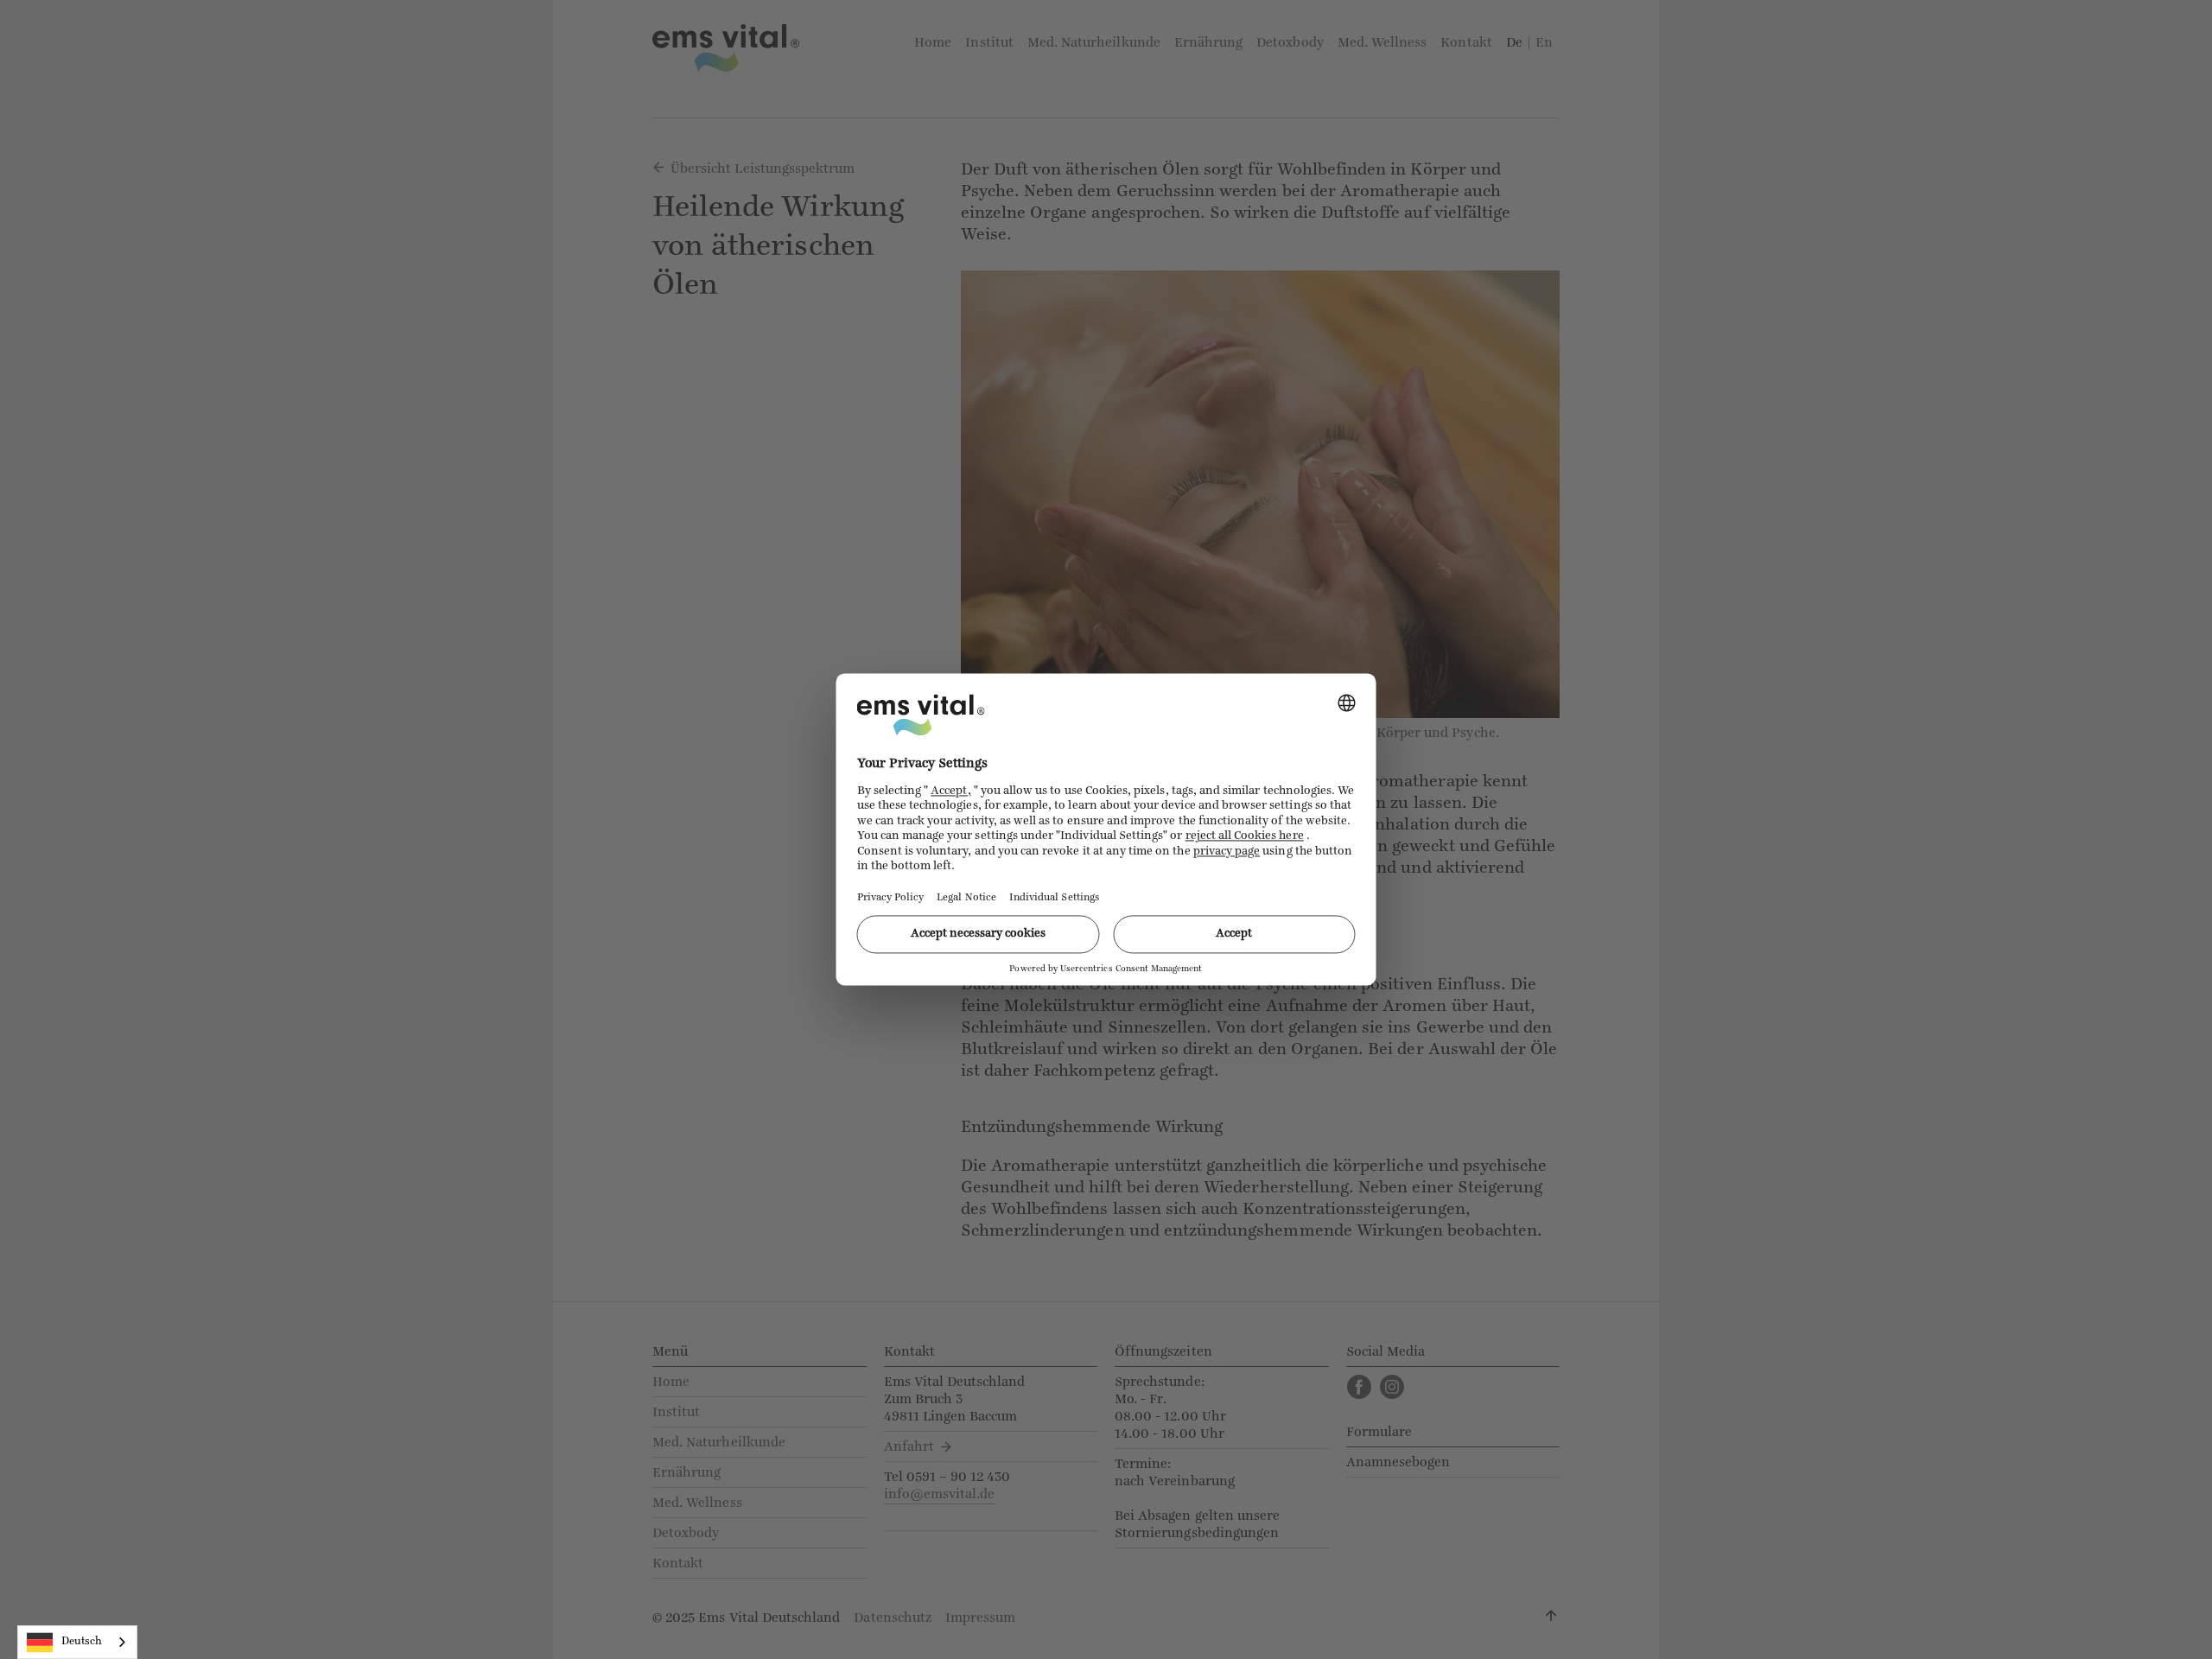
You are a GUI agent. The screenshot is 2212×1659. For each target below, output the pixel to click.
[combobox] (77, 1642)
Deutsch (82, 1641)
